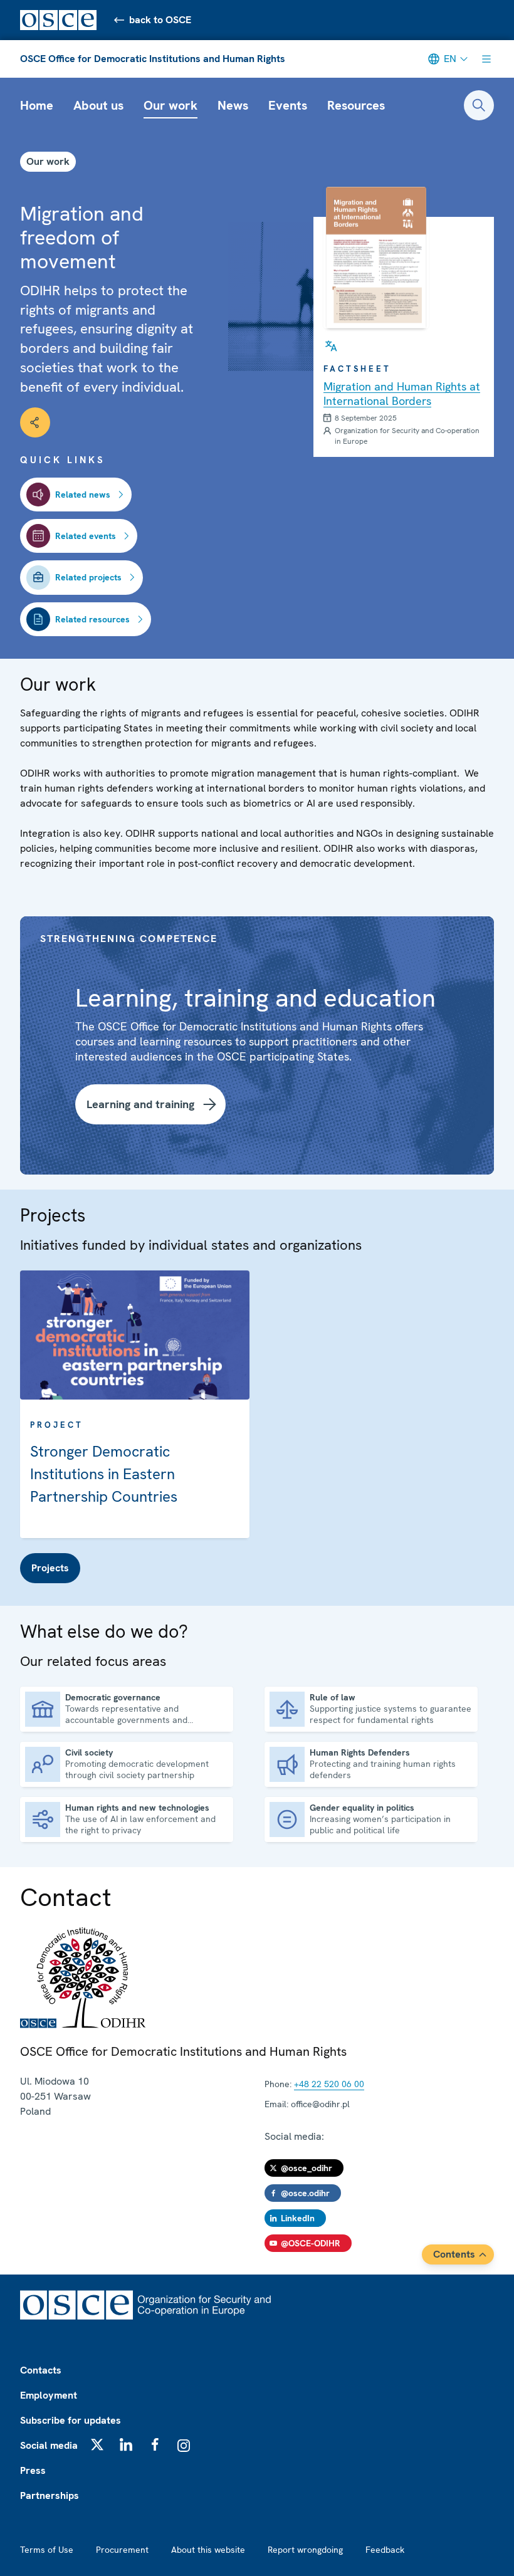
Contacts (41, 2370)
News (233, 105)
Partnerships (50, 2495)
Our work (170, 105)
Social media (49, 2445)
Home (37, 105)
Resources (356, 105)
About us (98, 105)
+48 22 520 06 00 (329, 2084)
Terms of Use (47, 2550)
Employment (49, 2395)
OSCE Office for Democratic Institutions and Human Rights (153, 59)
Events (288, 105)
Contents (454, 2254)
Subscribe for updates (71, 2420)
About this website (208, 2550)
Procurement (122, 2550)
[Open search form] (479, 105)
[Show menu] (486, 59)
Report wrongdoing (305, 2550)
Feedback (385, 2550)
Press (33, 2470)
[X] (97, 2444)
